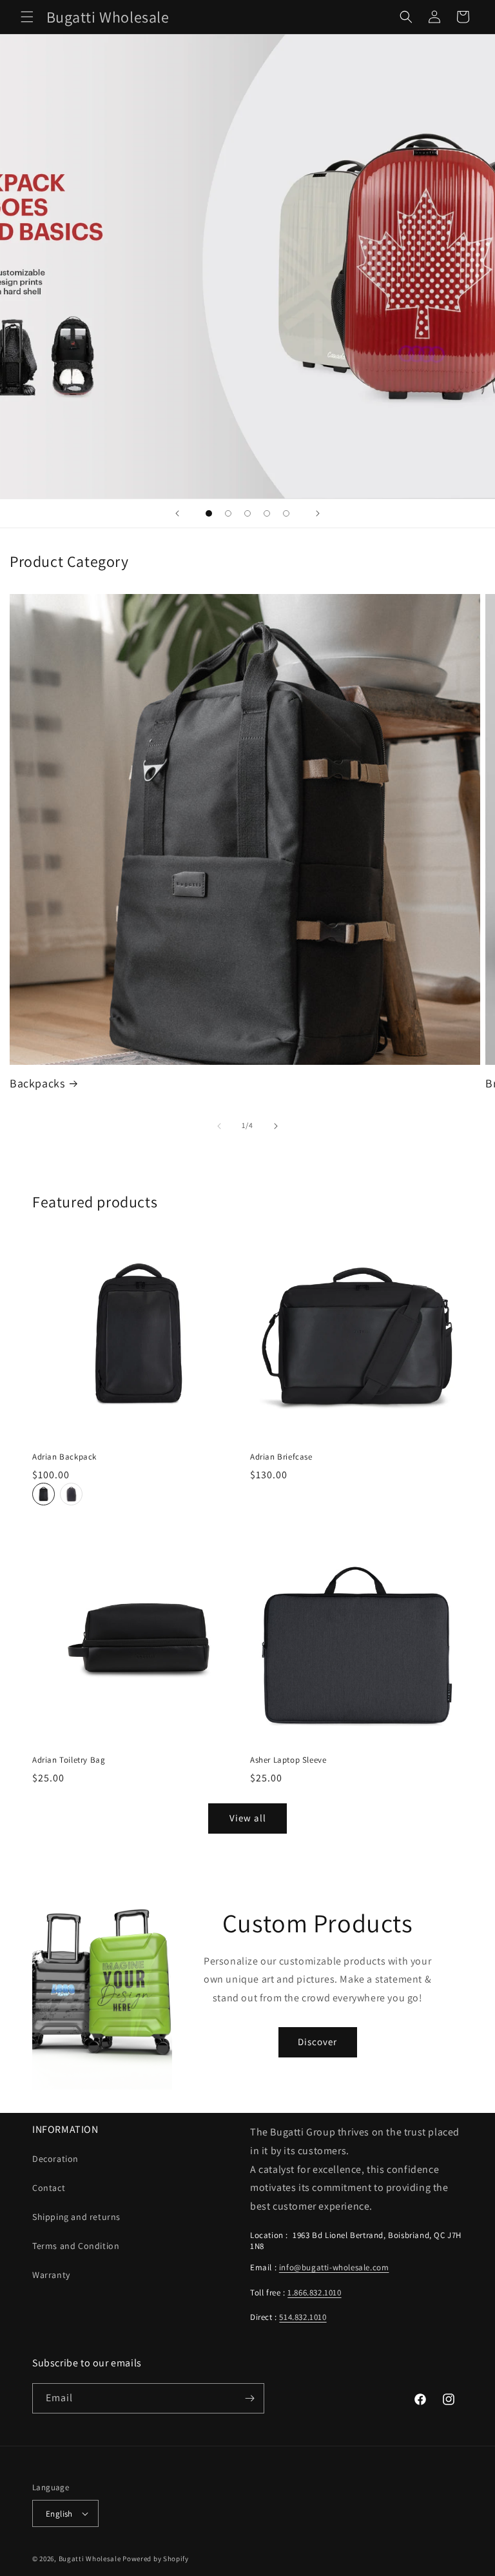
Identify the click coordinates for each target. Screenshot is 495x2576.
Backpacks (37, 1083)
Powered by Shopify (156, 2559)
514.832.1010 (303, 2317)
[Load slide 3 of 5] (247, 513)
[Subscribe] (249, 2398)
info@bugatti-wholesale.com (334, 2267)
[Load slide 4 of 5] (267, 513)
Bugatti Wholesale (90, 2559)
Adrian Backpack (64, 1457)
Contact (49, 2188)
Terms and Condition (76, 2246)
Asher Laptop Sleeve (288, 1760)
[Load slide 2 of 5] (228, 513)
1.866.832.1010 (314, 2293)
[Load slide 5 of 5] (286, 513)
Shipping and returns (76, 2217)
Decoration (55, 2159)
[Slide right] (276, 1126)
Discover (317, 2042)
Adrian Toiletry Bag (69, 1760)
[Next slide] (318, 513)
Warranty (51, 2275)
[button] (27, 17)
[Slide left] (219, 1126)
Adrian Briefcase (281, 1457)
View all (248, 1818)
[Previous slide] (177, 513)
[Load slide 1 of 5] (209, 513)
